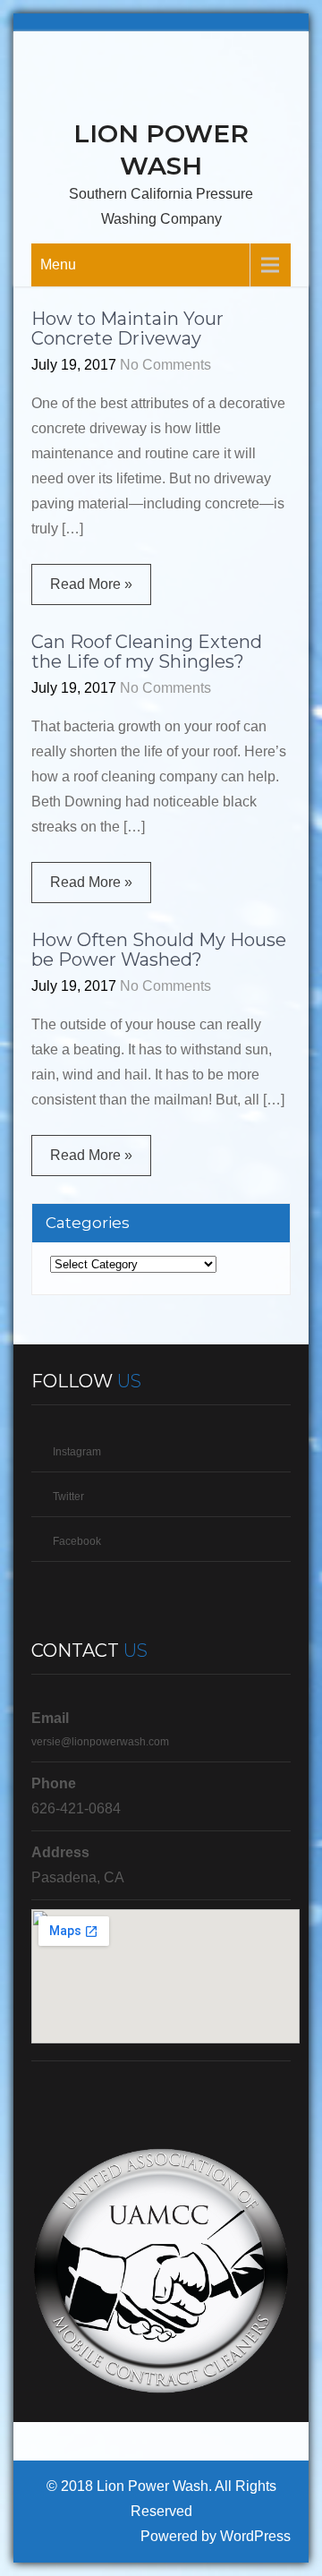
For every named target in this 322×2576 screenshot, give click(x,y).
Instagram (77, 1452)
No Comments (165, 365)
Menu (58, 264)
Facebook (77, 1541)
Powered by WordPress (216, 2536)
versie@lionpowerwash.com (100, 1742)
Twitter (68, 1497)
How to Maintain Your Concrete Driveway (127, 328)
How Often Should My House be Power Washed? (159, 950)
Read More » (91, 584)
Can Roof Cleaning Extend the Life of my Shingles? (147, 652)
